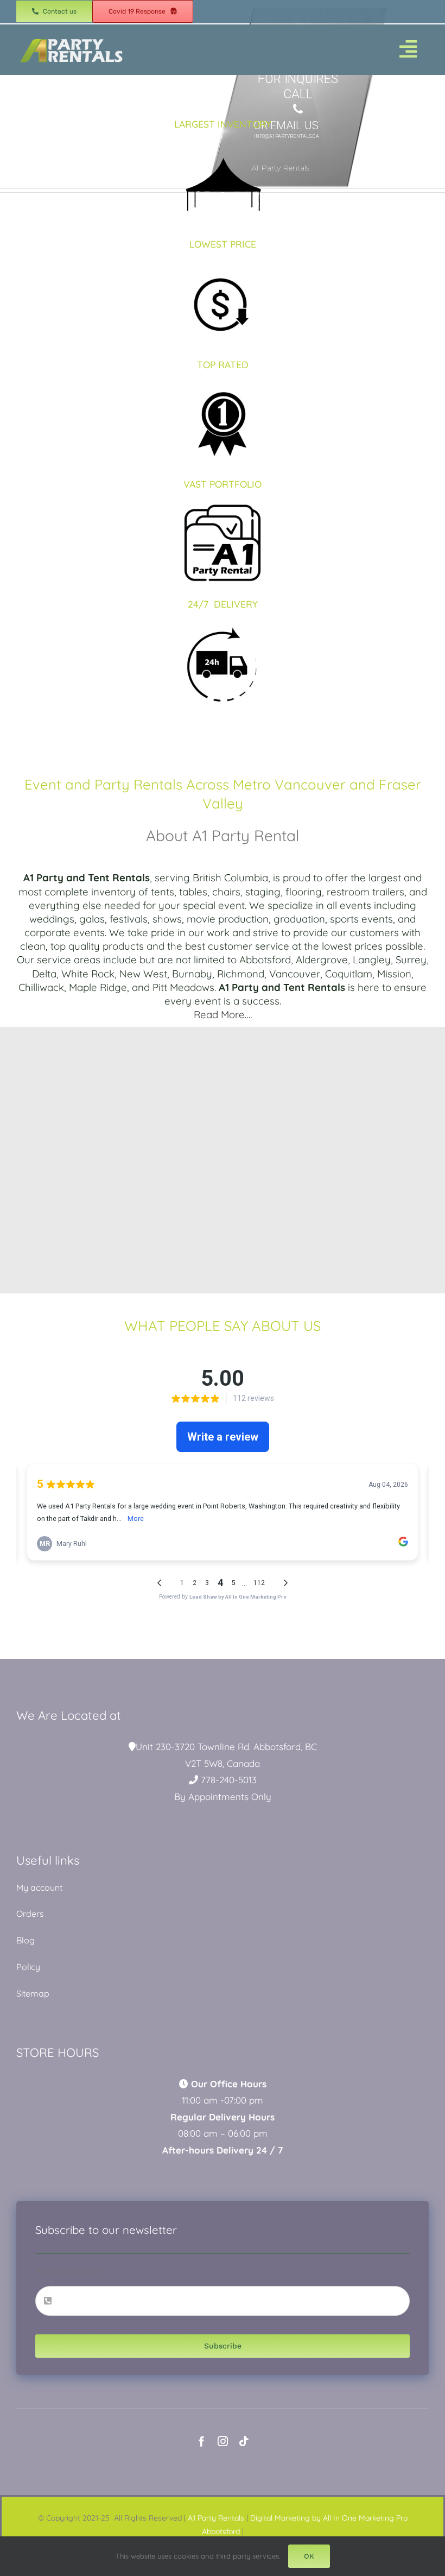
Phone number (70, 2271)
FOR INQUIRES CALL (298, 87)
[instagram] (223, 2441)
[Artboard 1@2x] (71, 38)
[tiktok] (244, 2441)
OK (309, 2556)
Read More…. (223, 1014)
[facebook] (202, 2441)
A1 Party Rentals (216, 2518)
